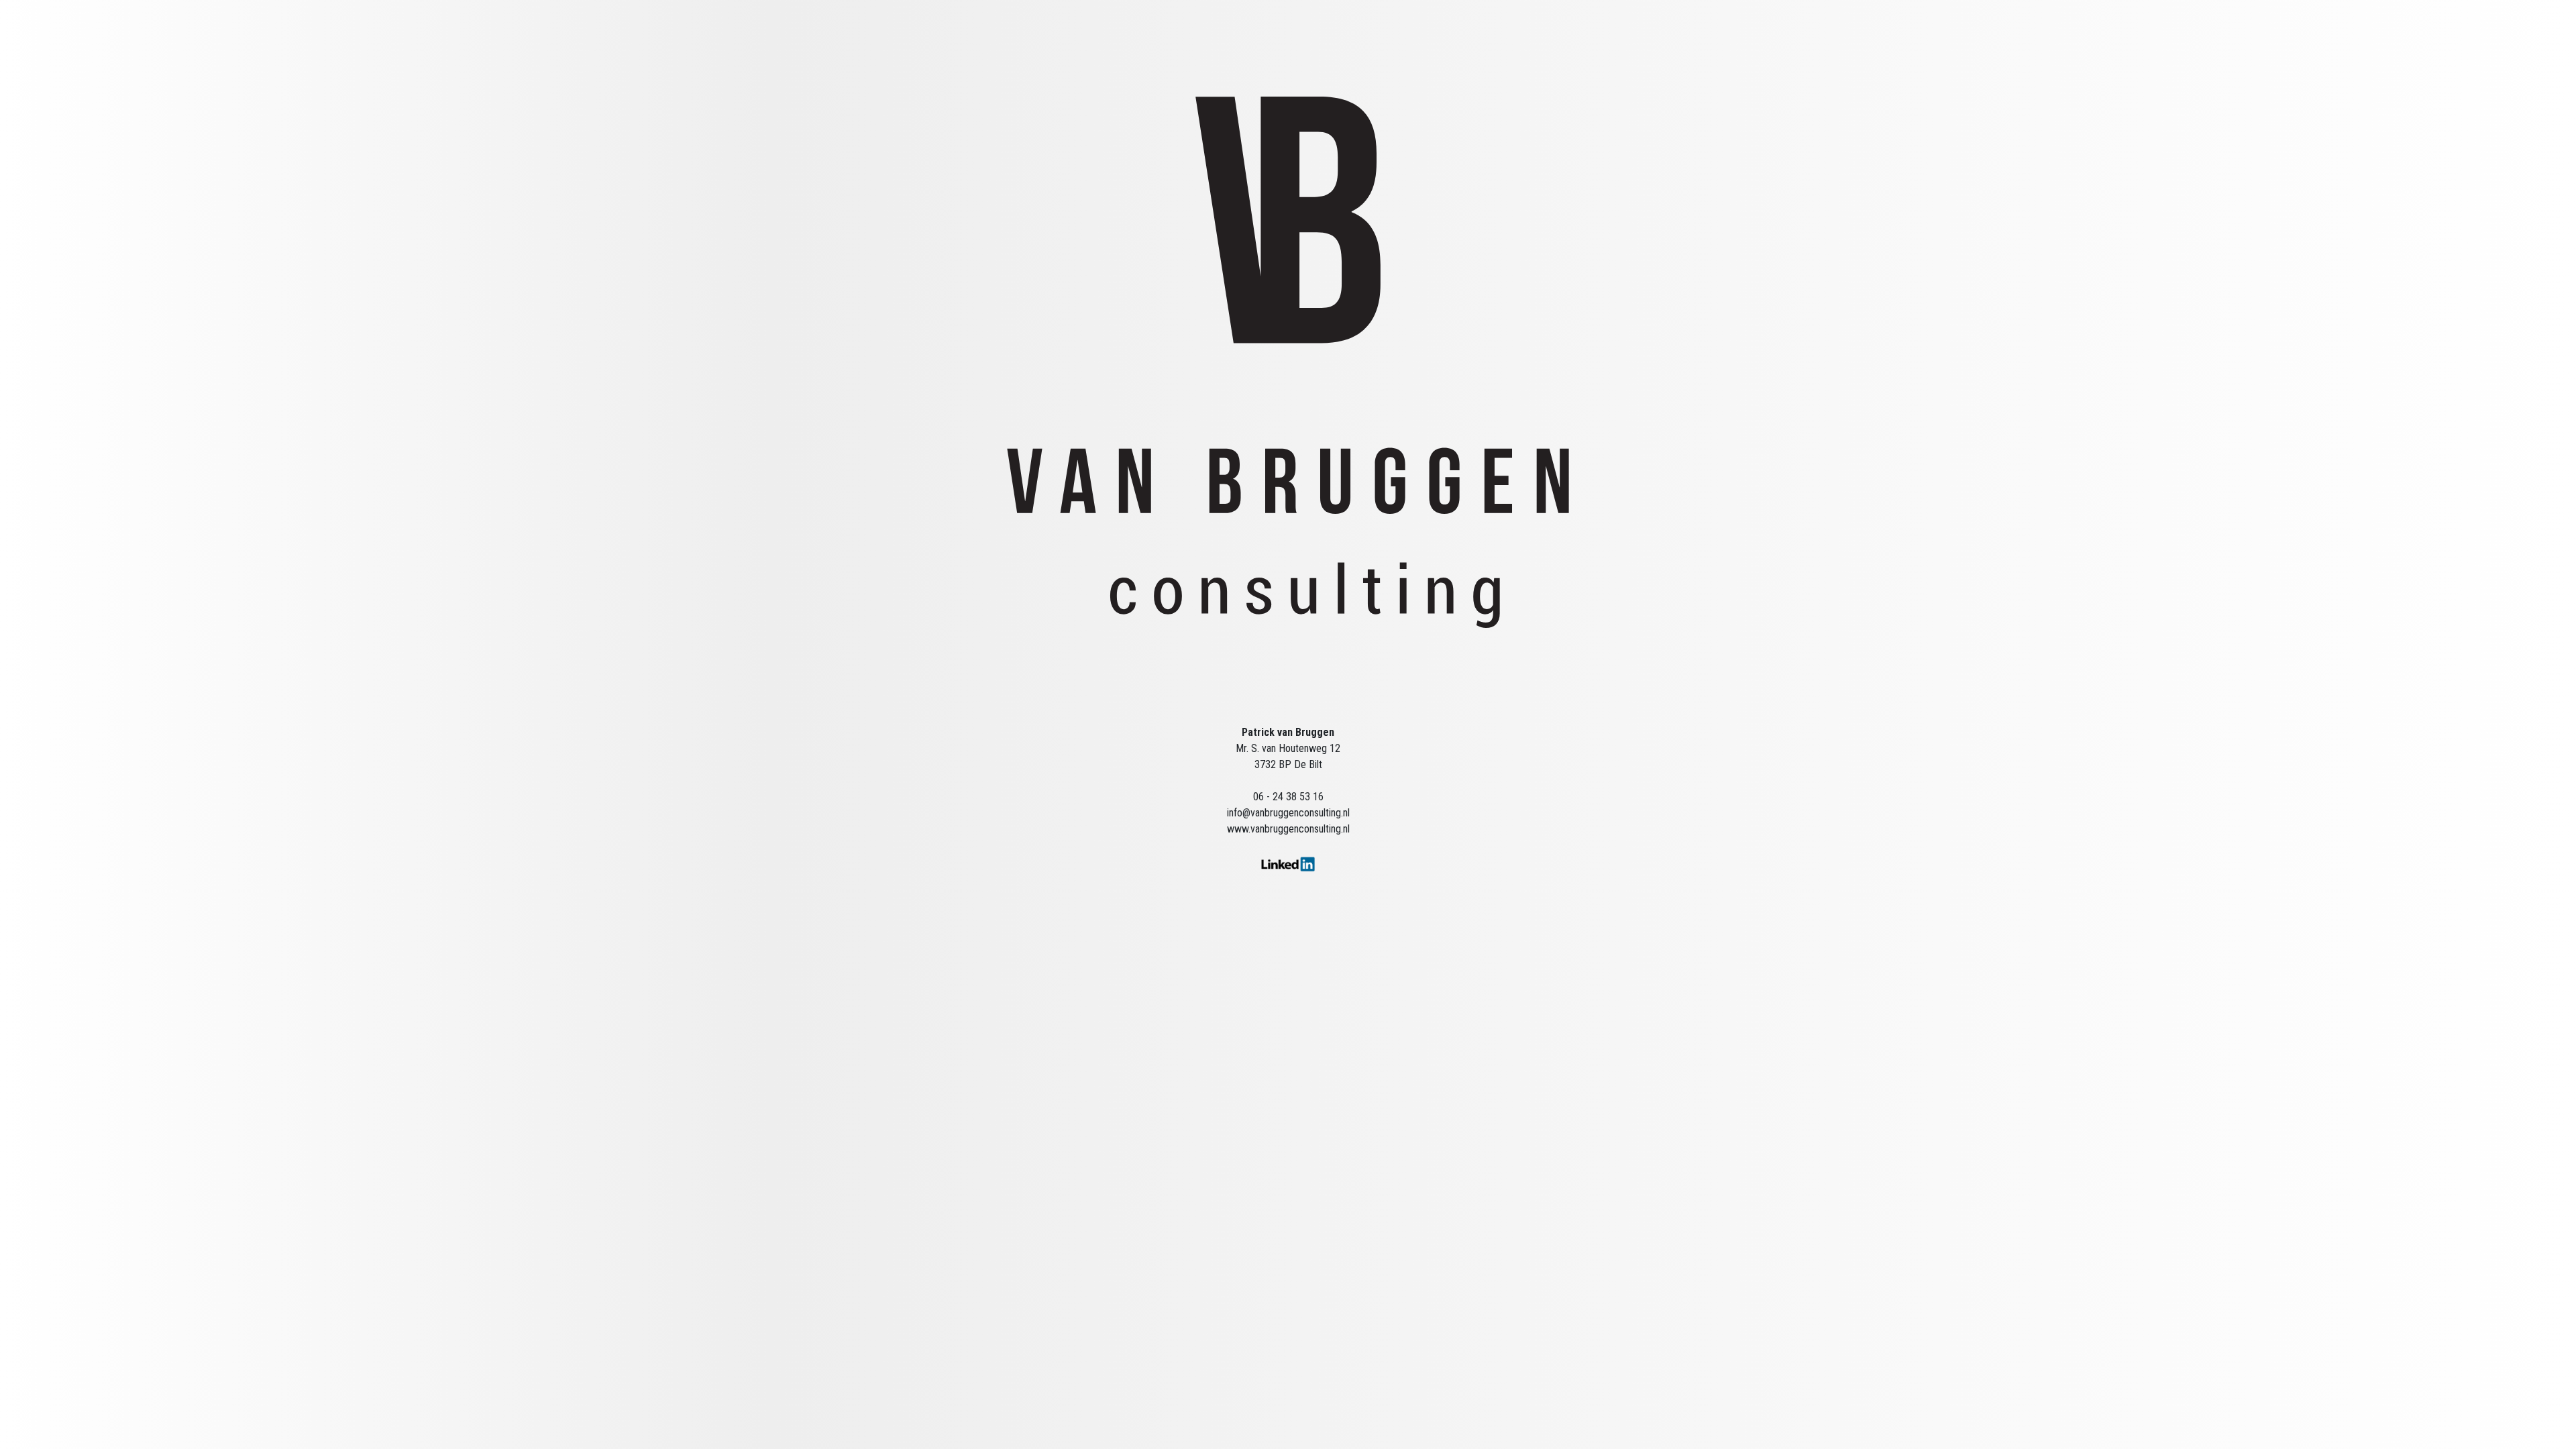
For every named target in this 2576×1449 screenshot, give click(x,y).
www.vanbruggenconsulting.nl (1288, 829)
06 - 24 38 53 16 (1288, 797)
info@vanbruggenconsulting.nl (1288, 813)
